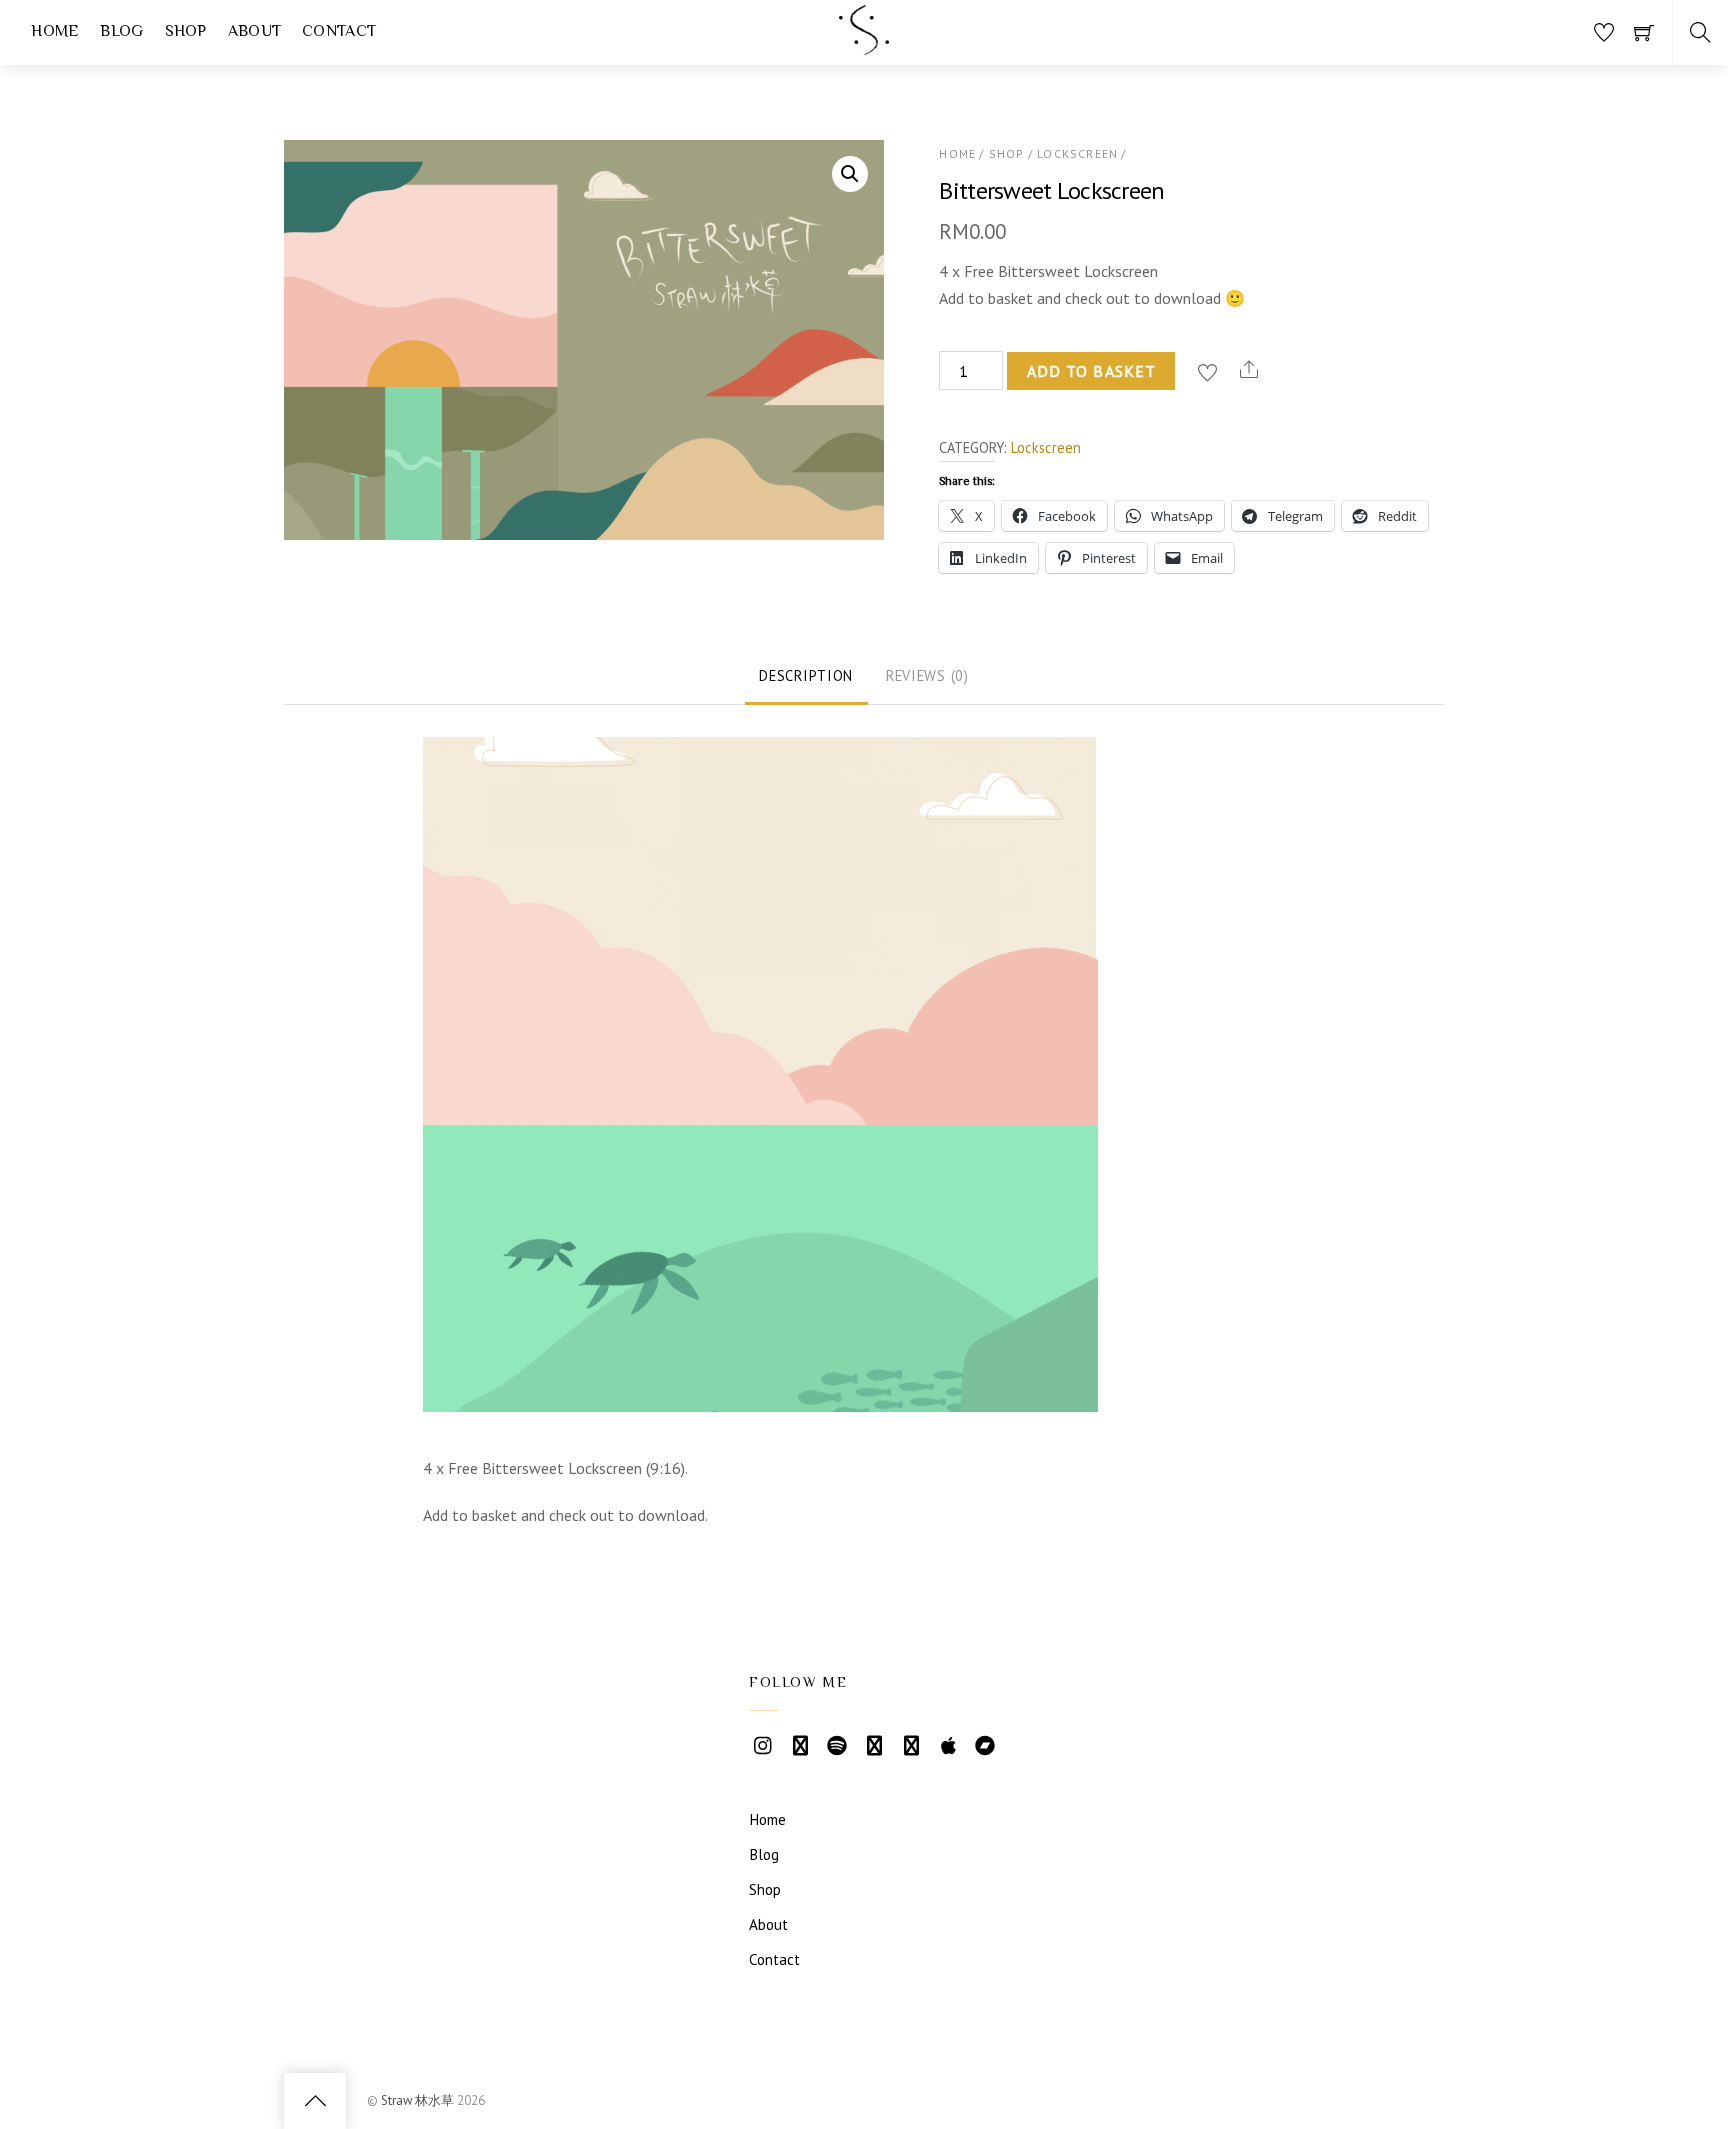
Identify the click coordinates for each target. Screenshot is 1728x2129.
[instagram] (763, 1743)
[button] (850, 174)
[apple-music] (948, 1743)
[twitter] (874, 1743)
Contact (774, 1959)
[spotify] (837, 1743)
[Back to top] (315, 2101)
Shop (1007, 153)
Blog (764, 1854)
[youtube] (800, 1743)
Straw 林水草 (417, 2100)
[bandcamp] (985, 1743)
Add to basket (1092, 371)
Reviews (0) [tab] (927, 675)
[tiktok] (1022, 1743)
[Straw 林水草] (864, 46)
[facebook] (911, 1743)
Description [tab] (806, 675)
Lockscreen (1077, 153)
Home (957, 153)
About (768, 1924)
